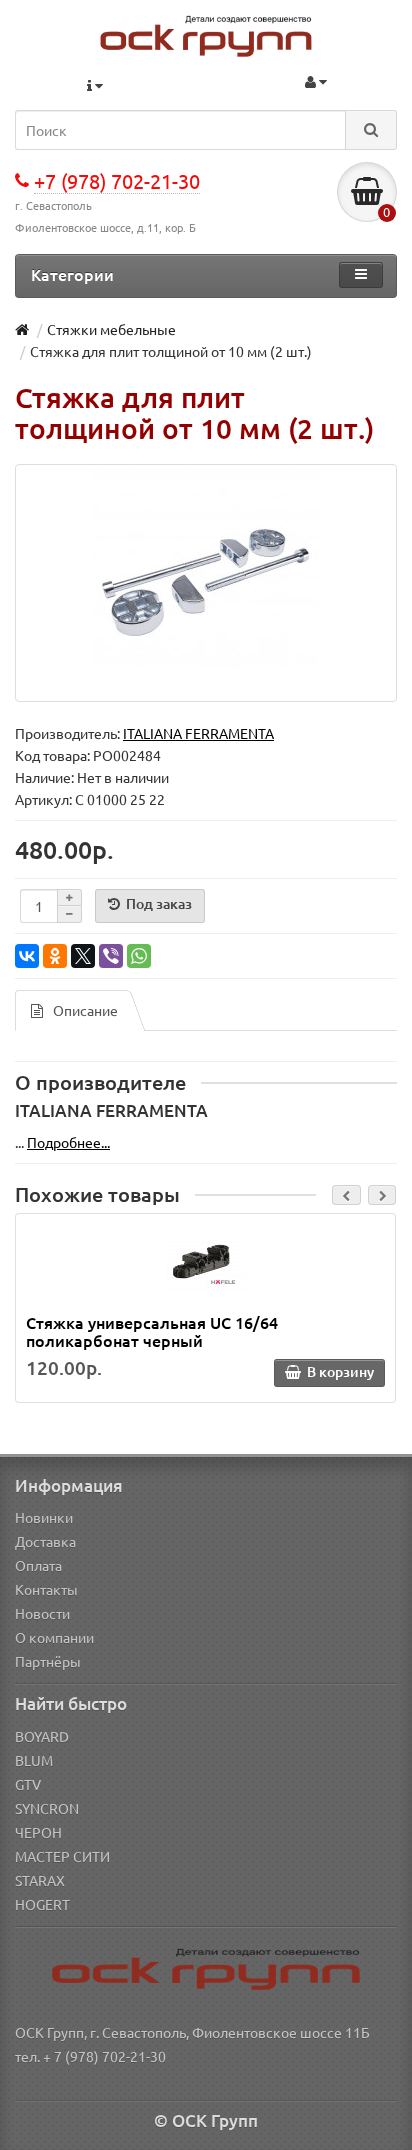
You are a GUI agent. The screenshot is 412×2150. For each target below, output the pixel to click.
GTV (28, 1784)
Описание (85, 1010)
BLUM (34, 1760)
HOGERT (42, 1904)
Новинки (44, 1517)
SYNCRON (47, 1808)
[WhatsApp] (139, 956)
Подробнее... (68, 1142)
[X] (83, 956)
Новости (42, 1613)
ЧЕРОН (38, 1832)
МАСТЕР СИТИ (62, 1856)
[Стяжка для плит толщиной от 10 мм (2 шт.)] (206, 583)
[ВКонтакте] (27, 956)
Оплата (38, 1565)
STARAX (40, 1880)
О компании (54, 1637)
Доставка (45, 1541)
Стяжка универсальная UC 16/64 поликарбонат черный (152, 1331)
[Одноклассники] (55, 956)
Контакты (46, 1589)
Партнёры (48, 1661)
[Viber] (111, 956)
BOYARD (42, 1736)
